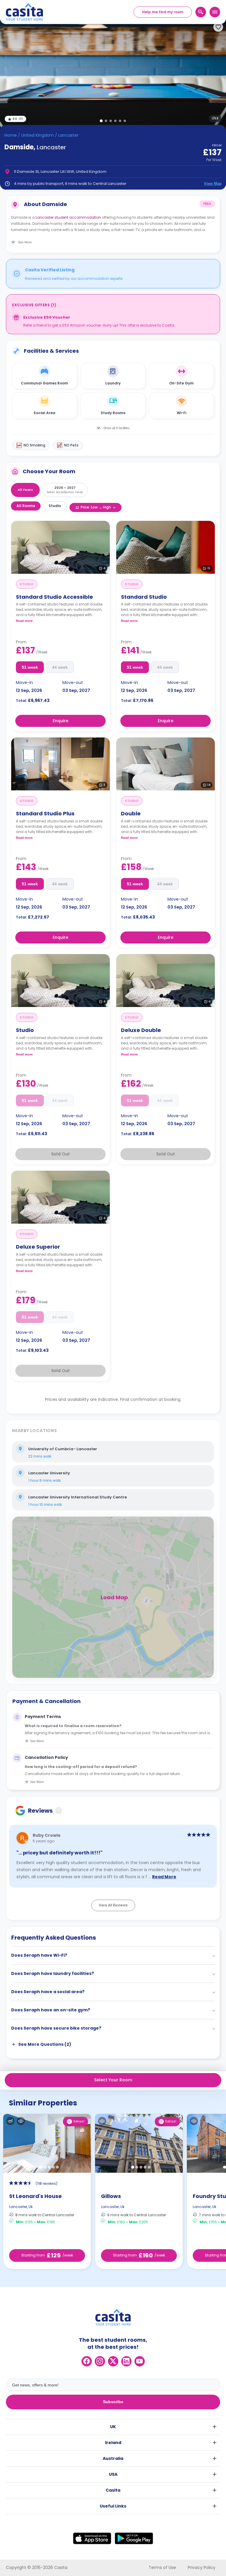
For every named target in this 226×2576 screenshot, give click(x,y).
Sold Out (60, 1154)
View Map (213, 184)
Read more (24, 621)
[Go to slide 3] (111, 121)
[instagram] (100, 2361)
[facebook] (87, 2361)
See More (37, 1741)
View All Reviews (113, 1905)
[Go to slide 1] (101, 121)
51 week (30, 667)
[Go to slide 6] (125, 121)
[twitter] (113, 2361)
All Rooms (26, 506)
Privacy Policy (202, 2567)
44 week (60, 667)
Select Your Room (113, 2080)
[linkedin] (126, 2361)
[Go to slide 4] (115, 121)
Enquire (60, 721)
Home (11, 135)
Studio (55, 506)
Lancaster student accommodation (68, 217)
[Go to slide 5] (120, 121)
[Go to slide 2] (106, 121)
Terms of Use (162, 2567)
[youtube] (140, 2361)
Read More (164, 1877)
